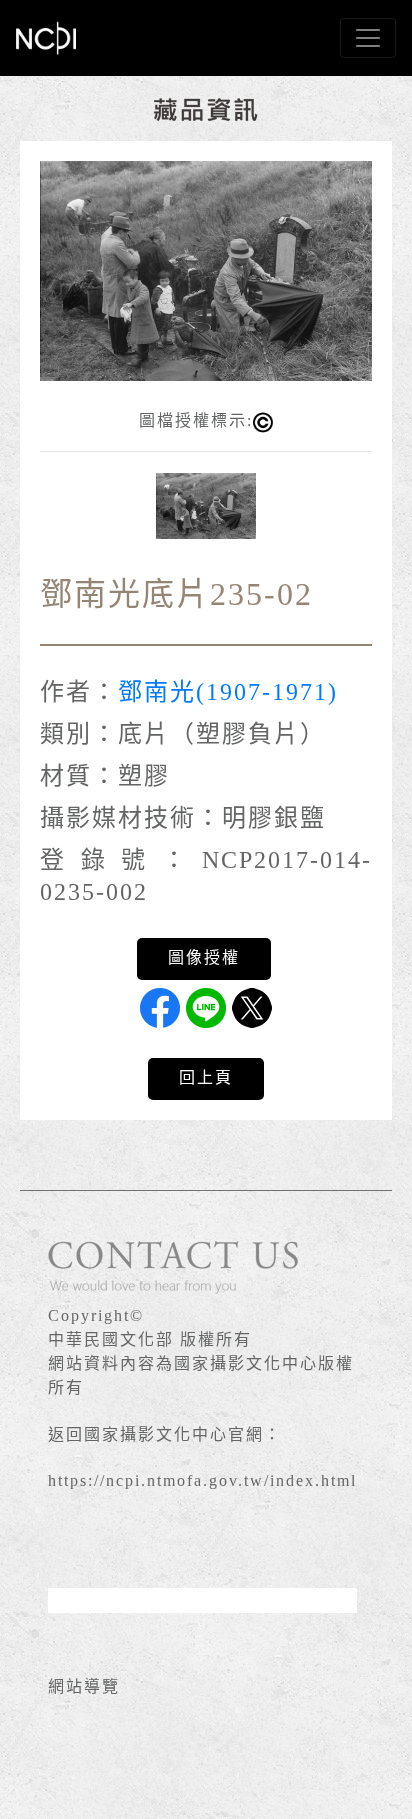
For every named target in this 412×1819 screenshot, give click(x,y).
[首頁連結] (46, 38)
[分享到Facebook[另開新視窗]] (160, 1008)
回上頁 (206, 1077)
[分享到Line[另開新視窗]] (206, 1008)
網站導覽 (84, 1686)
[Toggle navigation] (368, 38)
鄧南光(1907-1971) (228, 692)
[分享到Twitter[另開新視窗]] (252, 1008)
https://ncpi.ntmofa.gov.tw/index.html (202, 1480)
